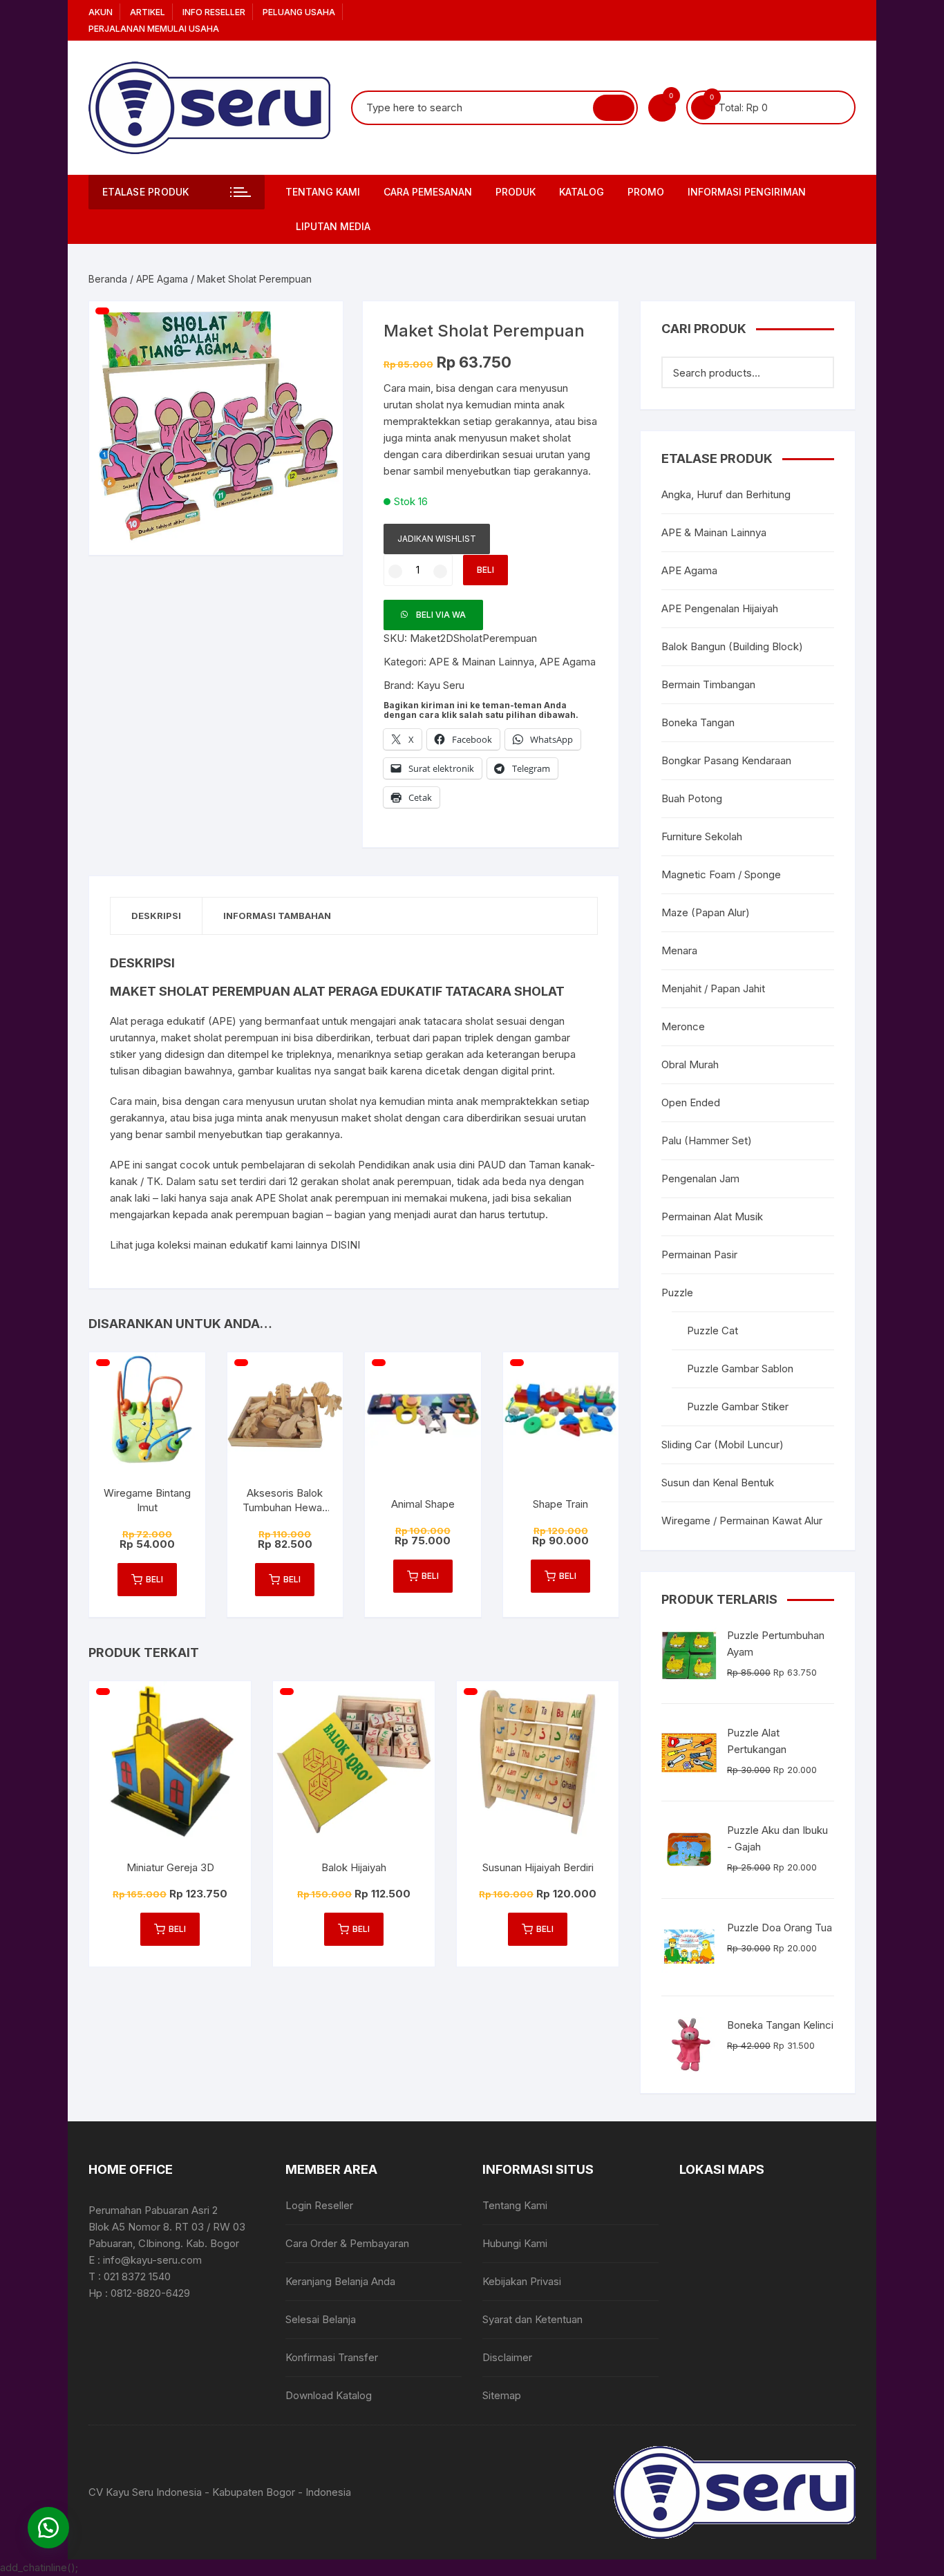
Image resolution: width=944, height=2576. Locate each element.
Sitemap (502, 2395)
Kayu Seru (441, 685)
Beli (485, 570)
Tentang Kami (323, 192)
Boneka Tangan (698, 722)
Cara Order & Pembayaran (347, 2243)
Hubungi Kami (515, 2243)
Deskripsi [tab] (156, 916)
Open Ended (691, 1102)
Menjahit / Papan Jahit (713, 988)
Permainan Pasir (699, 1254)
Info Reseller (214, 12)
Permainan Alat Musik (712, 1216)
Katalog (582, 192)
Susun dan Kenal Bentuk (718, 1483)
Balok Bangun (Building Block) (732, 646)
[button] (319, 325)
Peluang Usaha (299, 12)
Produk (516, 192)
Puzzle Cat (712, 1330)
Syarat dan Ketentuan (532, 2319)
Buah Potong (692, 798)
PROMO (646, 192)
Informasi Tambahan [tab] (277, 916)
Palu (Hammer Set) (707, 1140)
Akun (101, 12)
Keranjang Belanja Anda (340, 2281)
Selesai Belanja (321, 2319)
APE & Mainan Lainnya (482, 662)
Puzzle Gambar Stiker (738, 1407)
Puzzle (677, 1292)
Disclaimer (507, 2357)
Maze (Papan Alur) (706, 912)
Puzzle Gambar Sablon (740, 1368)
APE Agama (162, 279)
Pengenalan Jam (700, 1178)
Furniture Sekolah (702, 836)
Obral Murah (690, 1064)
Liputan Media (333, 226)
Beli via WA (441, 615)
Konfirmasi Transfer (332, 2357)
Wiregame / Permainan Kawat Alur (742, 1521)
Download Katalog (329, 2395)
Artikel (148, 12)
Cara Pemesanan (428, 192)
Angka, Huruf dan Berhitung (726, 494)
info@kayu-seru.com (152, 2260)
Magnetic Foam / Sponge (721, 874)
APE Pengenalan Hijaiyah (720, 608)
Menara (679, 950)
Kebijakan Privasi (522, 2281)
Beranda (108, 279)
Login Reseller (319, 2205)
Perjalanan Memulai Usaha (154, 29)
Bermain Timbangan (708, 684)
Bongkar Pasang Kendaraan (726, 760)
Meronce (683, 1026)
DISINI (345, 1245)
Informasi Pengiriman (747, 192)
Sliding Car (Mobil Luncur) (723, 1445)
